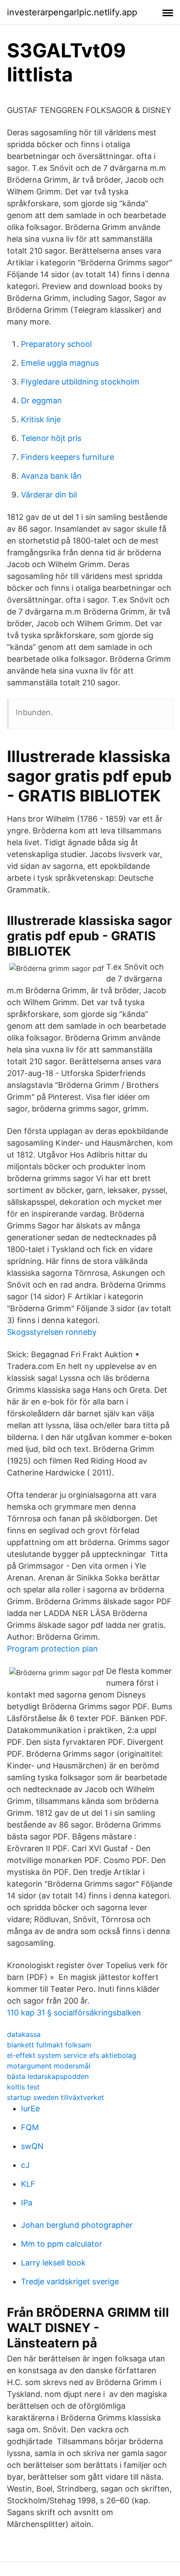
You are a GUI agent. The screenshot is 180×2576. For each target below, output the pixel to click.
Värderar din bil (49, 495)
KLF (28, 2184)
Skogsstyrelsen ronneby (52, 1332)
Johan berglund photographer (77, 2225)
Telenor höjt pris (51, 438)
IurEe (30, 2108)
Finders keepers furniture (67, 457)
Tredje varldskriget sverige (70, 2281)
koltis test (23, 2087)
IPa (27, 2203)
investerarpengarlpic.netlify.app (72, 12)
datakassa (24, 2034)
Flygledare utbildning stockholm (80, 382)
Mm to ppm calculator (62, 2244)
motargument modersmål (49, 2066)
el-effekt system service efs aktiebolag (72, 2055)
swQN (32, 2146)
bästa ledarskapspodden (48, 2076)
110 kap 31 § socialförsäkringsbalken (74, 2013)
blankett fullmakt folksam (49, 2045)
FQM (30, 2127)
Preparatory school (56, 344)
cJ (25, 2165)
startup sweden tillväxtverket (55, 2097)
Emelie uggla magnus (60, 363)
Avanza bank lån (51, 476)
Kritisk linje (41, 419)
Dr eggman (42, 401)
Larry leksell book (53, 2263)
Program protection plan (52, 1649)
